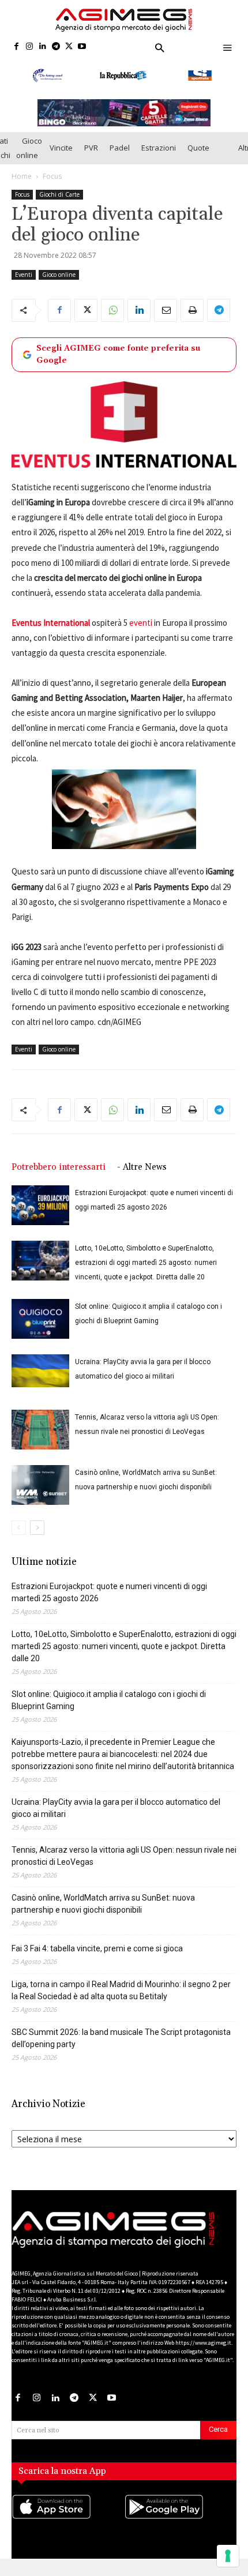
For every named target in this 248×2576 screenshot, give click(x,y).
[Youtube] (82, 47)
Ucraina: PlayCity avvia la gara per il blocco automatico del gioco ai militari (116, 1808)
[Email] (166, 310)
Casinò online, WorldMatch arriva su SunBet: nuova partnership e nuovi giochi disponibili (103, 1904)
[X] (69, 47)
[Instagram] (30, 47)
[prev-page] (19, 1528)
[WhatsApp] (112, 310)
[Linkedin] (43, 47)
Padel (120, 148)
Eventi (24, 275)
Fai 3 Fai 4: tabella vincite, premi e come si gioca (97, 1948)
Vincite (61, 148)
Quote (198, 148)
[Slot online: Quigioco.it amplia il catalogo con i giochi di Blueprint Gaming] (40, 1319)
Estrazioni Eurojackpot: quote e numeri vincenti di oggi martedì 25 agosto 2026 (109, 1592)
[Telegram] (56, 47)
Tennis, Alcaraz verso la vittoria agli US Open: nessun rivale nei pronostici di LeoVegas (124, 1856)
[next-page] (37, 1528)
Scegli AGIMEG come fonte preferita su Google (118, 354)
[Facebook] (16, 47)
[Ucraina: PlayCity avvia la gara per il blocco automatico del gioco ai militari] (40, 1370)
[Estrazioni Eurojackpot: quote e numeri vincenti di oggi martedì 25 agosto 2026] (40, 1205)
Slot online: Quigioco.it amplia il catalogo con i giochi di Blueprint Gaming (109, 1700)
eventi (141, 623)
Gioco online (29, 148)
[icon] (68, 2518)
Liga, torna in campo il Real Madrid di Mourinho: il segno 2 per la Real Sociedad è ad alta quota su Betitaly (121, 1990)
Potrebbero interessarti (59, 1167)
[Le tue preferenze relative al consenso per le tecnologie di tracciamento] (228, 2556)
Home (22, 176)
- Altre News (142, 1167)
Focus (52, 176)
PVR (91, 148)
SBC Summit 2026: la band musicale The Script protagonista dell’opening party (121, 2038)
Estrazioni (159, 148)
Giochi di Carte (59, 194)
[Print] (192, 310)
